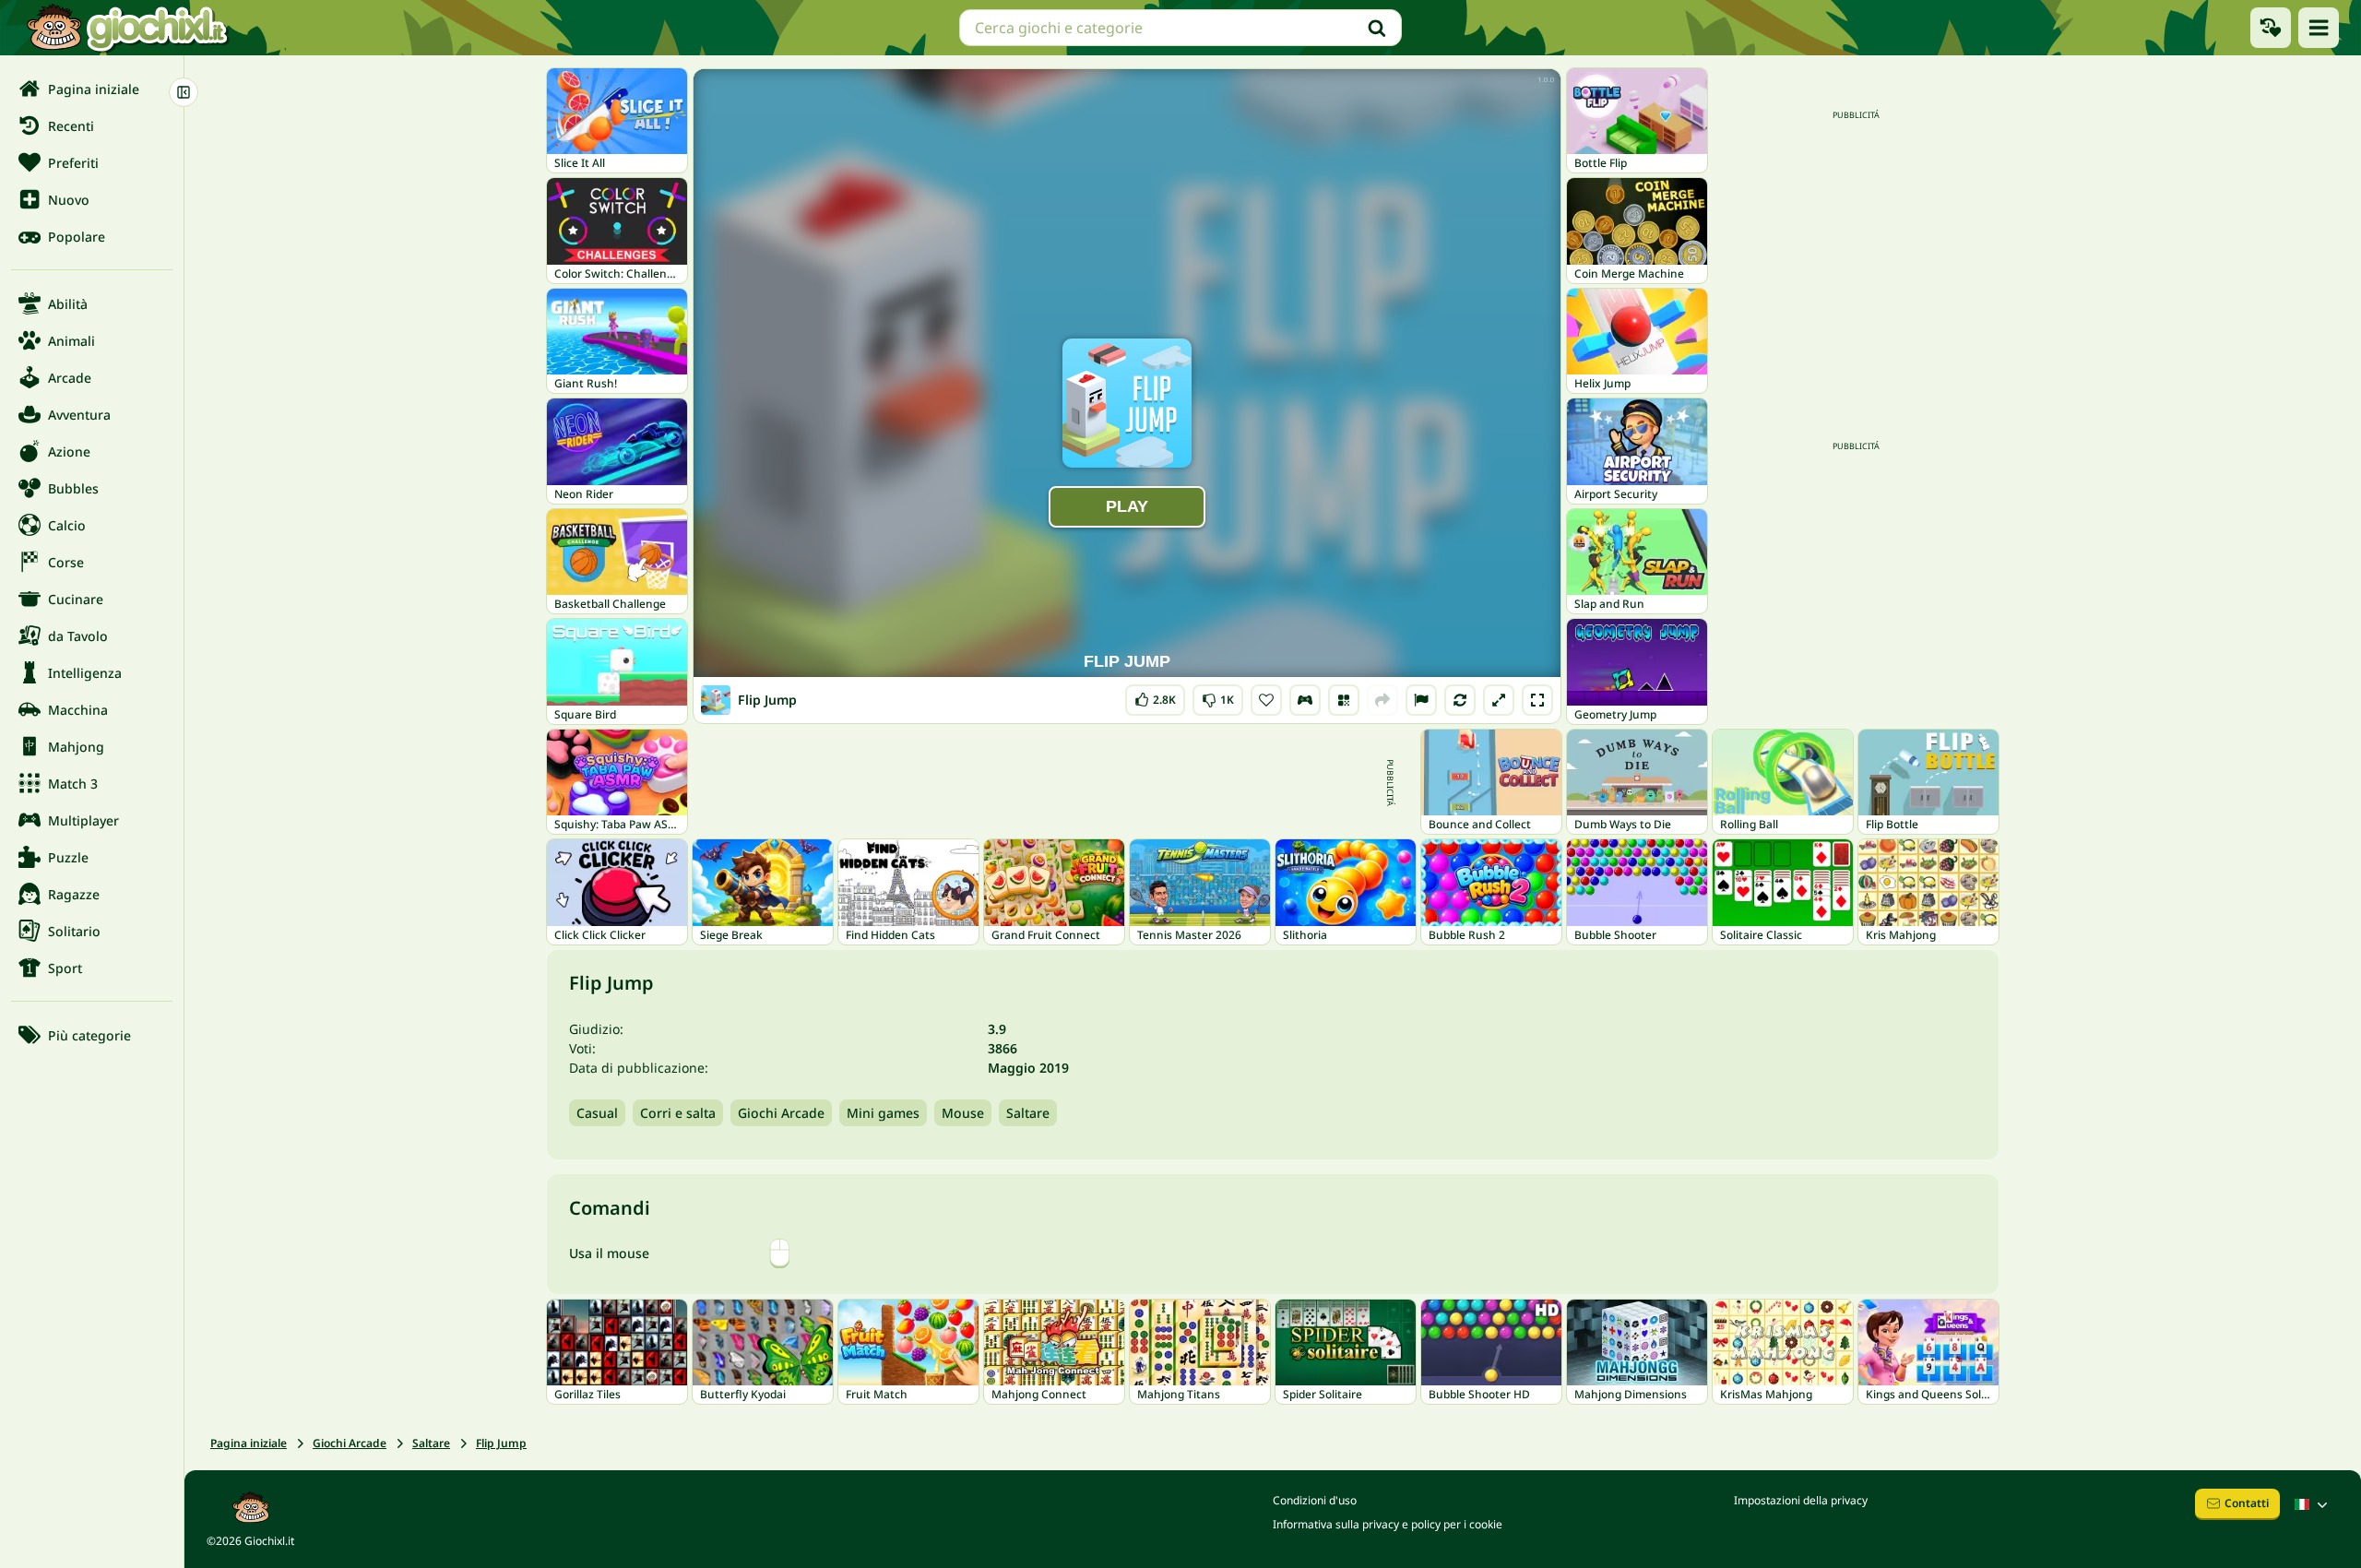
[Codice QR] (1344, 700)
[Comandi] (1305, 700)
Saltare (1028, 1113)
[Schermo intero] (1537, 700)
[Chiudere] (184, 92)
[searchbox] (1180, 28)
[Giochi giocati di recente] (2271, 28)
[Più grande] (1499, 700)
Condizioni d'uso (1315, 1500)
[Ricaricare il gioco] (1460, 700)
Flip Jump (501, 1443)
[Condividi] (1382, 700)
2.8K (1155, 696)
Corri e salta (678, 1113)
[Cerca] (1377, 28)
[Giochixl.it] (127, 28)
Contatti (2247, 1503)
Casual (597, 1113)
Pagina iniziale (249, 1443)
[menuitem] (92, 89)
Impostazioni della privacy (1801, 1500)
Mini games (883, 1113)
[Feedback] (1421, 700)
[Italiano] (2313, 1504)
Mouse (963, 1113)
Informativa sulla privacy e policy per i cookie (1388, 1524)
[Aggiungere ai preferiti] (1266, 700)
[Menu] (2319, 28)
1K (1218, 696)
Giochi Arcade (781, 1113)
